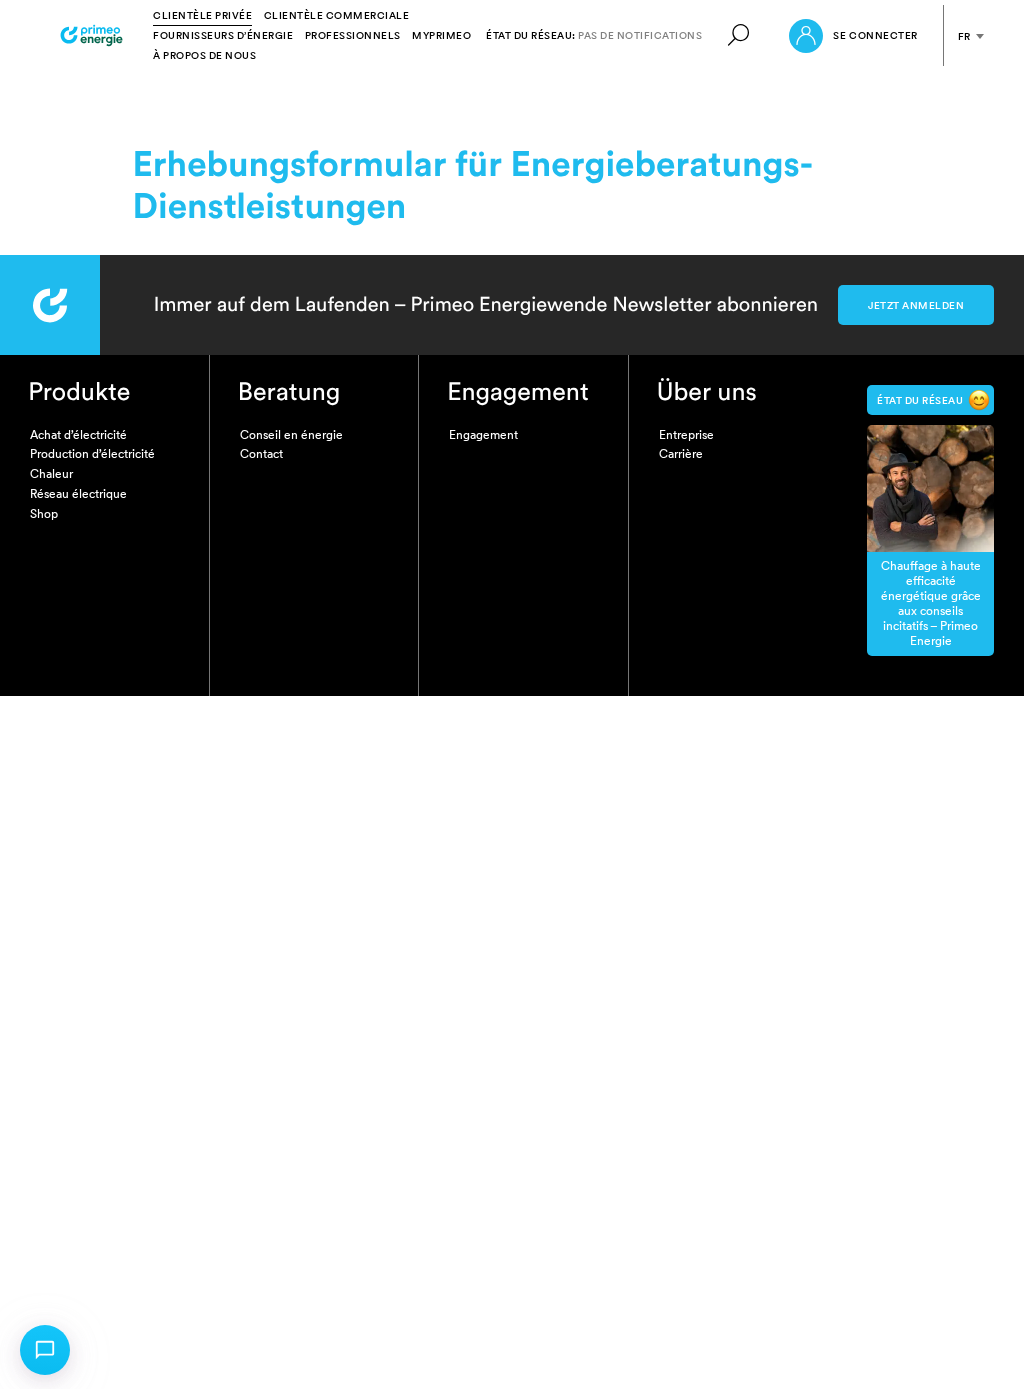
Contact (261, 453)
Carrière (681, 453)
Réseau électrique (78, 493)
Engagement (483, 434)
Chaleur (51, 473)
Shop (44, 513)
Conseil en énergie (291, 434)
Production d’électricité (92, 453)
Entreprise (686, 434)
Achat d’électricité (78, 434)
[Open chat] (45, 1350)
